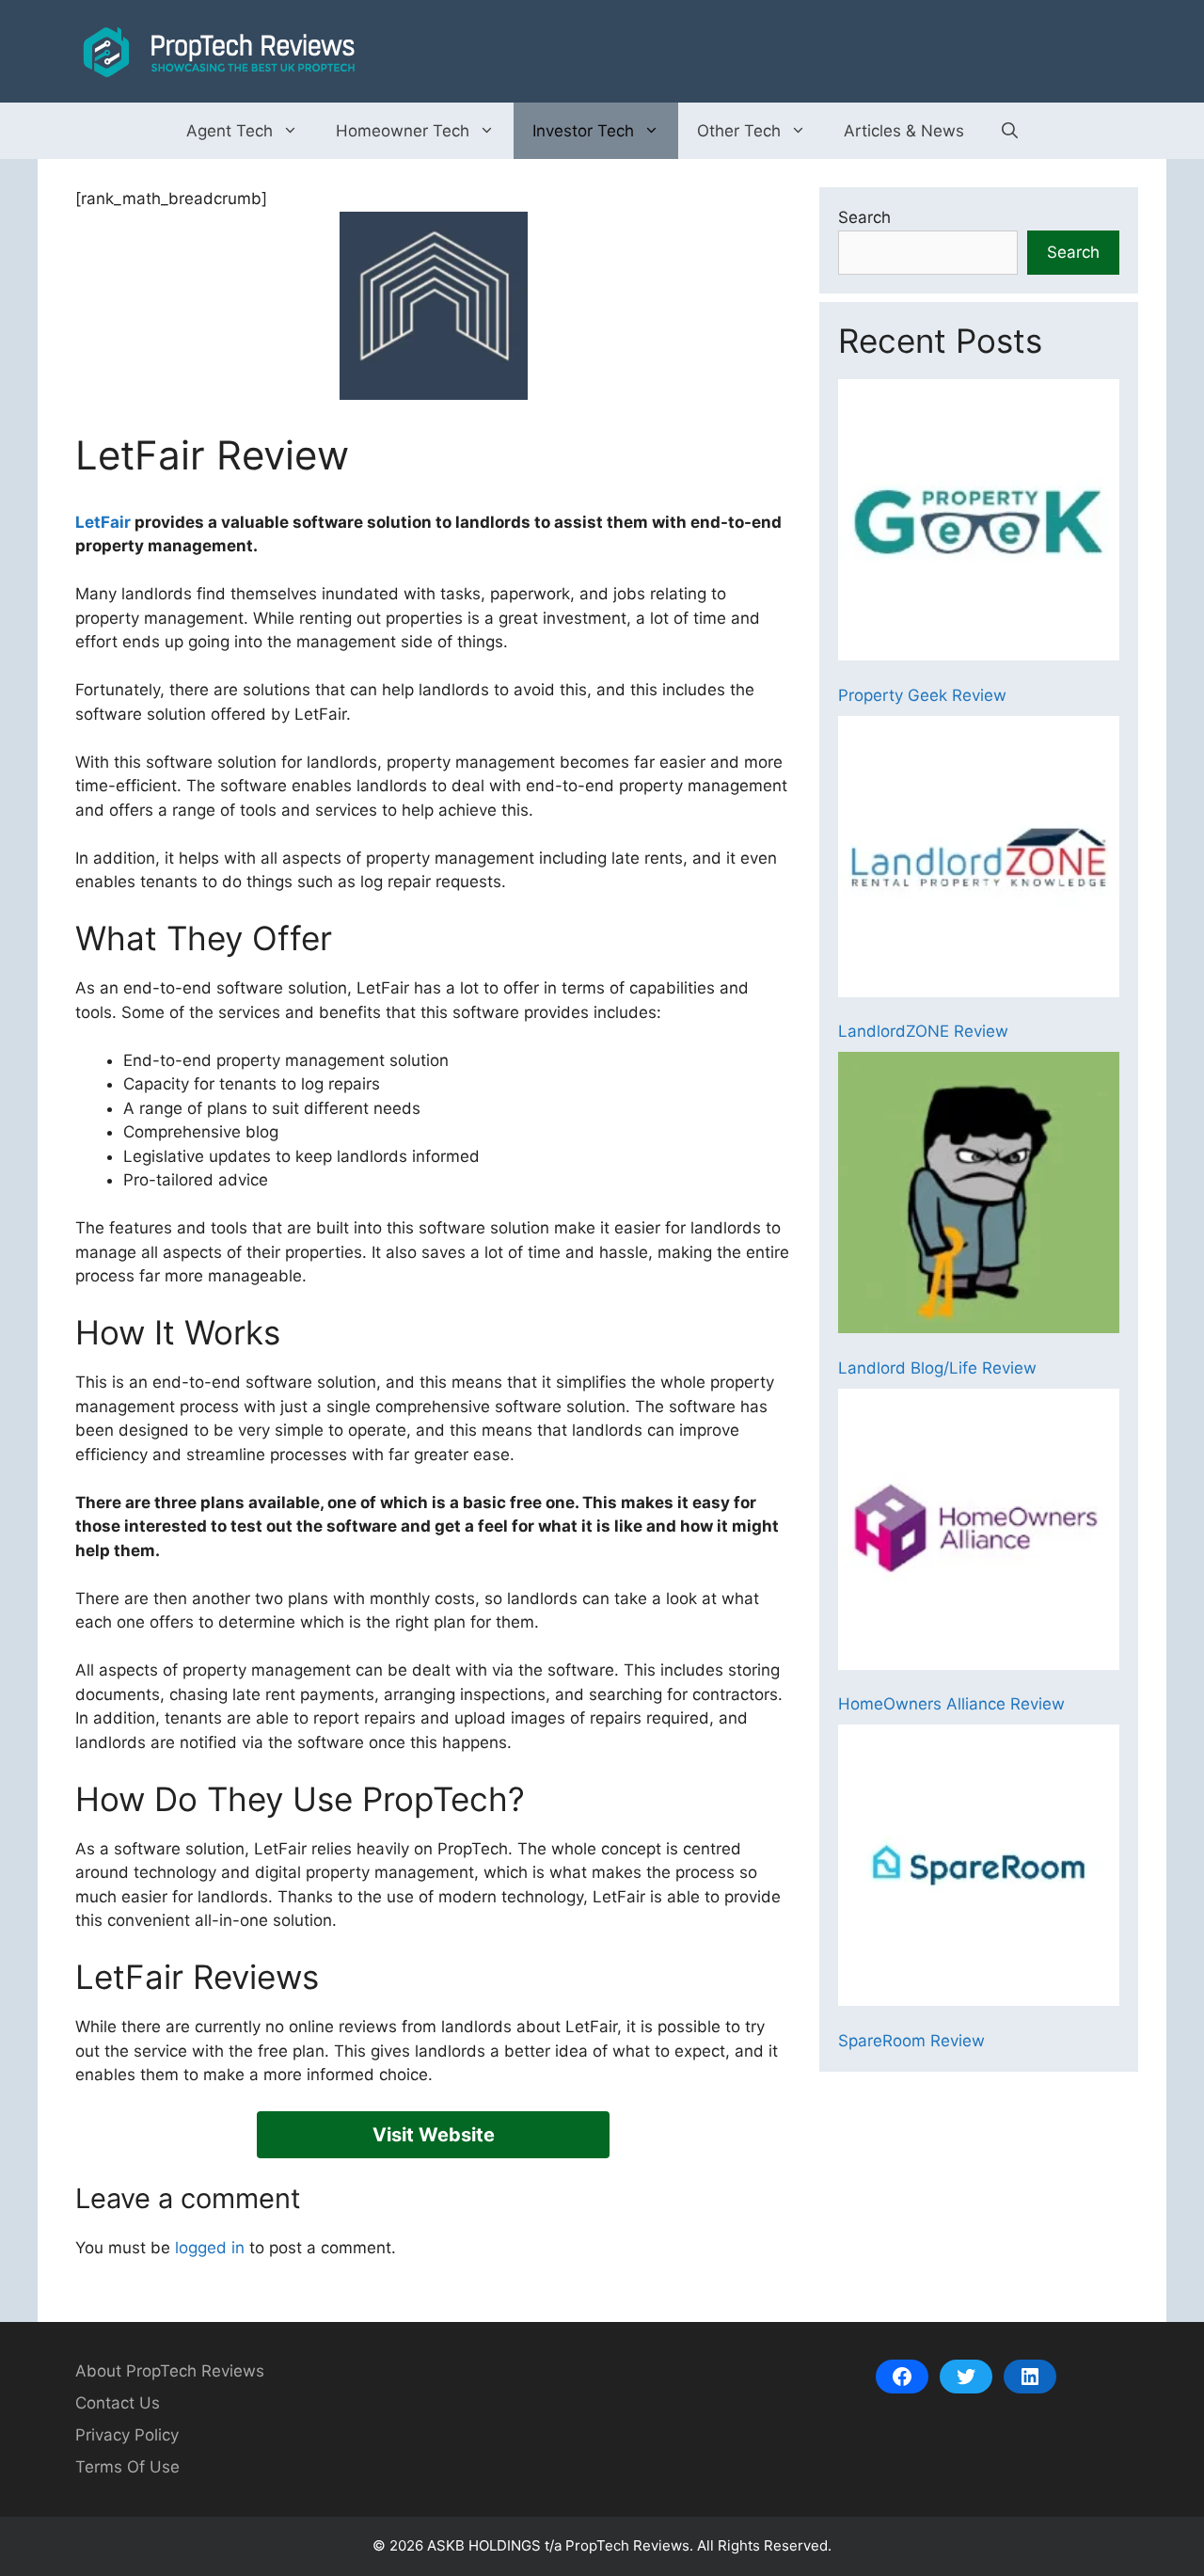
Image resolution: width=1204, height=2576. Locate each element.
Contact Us (118, 2403)
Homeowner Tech (403, 131)
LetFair (103, 522)
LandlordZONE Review (923, 1031)
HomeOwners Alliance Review (951, 1704)
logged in (210, 2248)
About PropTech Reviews (170, 2371)
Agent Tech (230, 131)
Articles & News (904, 131)
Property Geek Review (922, 695)
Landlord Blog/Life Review (937, 1368)
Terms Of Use (127, 2467)
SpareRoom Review (911, 2041)
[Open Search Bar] (1010, 131)
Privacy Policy (127, 2435)
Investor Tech (583, 131)
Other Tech (739, 131)
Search (864, 217)
